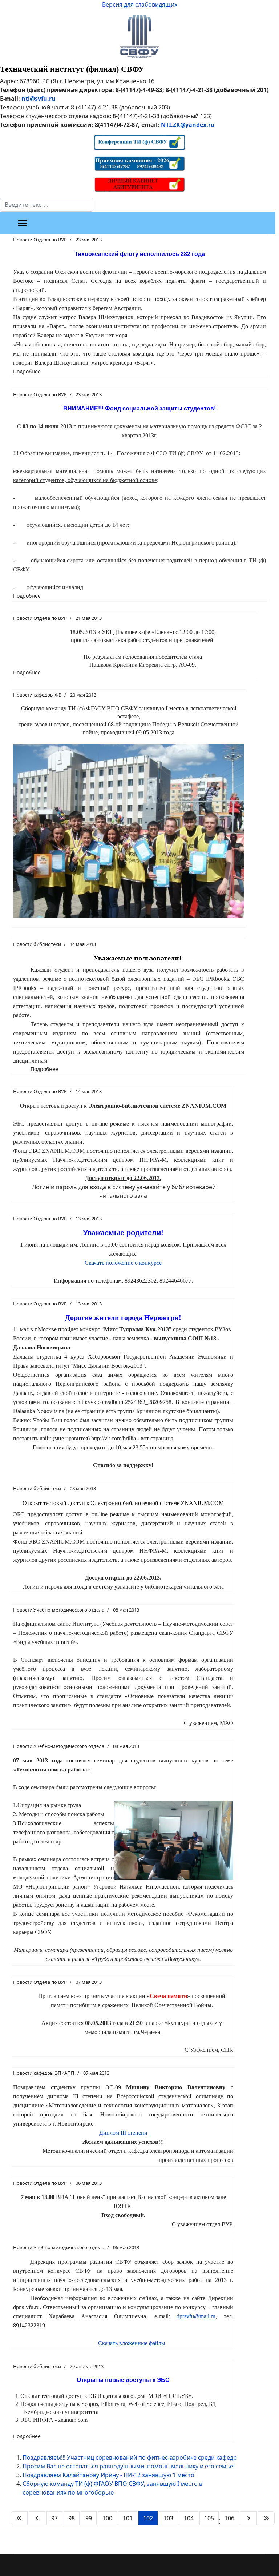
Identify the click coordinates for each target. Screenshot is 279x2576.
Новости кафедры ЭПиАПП (44, 2073)
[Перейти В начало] (19, 2518)
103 (168, 2518)
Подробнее (27, 371)
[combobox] (47, 205)
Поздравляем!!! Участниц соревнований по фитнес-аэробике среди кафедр (130, 2457)
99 (89, 2518)
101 (128, 2518)
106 (229, 2518)
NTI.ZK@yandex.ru (188, 125)
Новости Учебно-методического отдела (59, 1610)
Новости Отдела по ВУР (40, 240)
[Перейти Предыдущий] (37, 2518)
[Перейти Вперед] (248, 2518)
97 (54, 2518)
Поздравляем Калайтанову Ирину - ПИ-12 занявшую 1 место (108, 2475)
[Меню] (23, 223)
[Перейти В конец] (266, 2518)
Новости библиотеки (37, 944)
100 (107, 2518)
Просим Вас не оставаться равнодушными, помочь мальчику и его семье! (129, 2466)
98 (72, 2518)
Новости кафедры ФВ (37, 695)
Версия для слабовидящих (140, 4)
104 (189, 2518)
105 (209, 2518)
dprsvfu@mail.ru (196, 2316)
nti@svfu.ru (39, 99)
